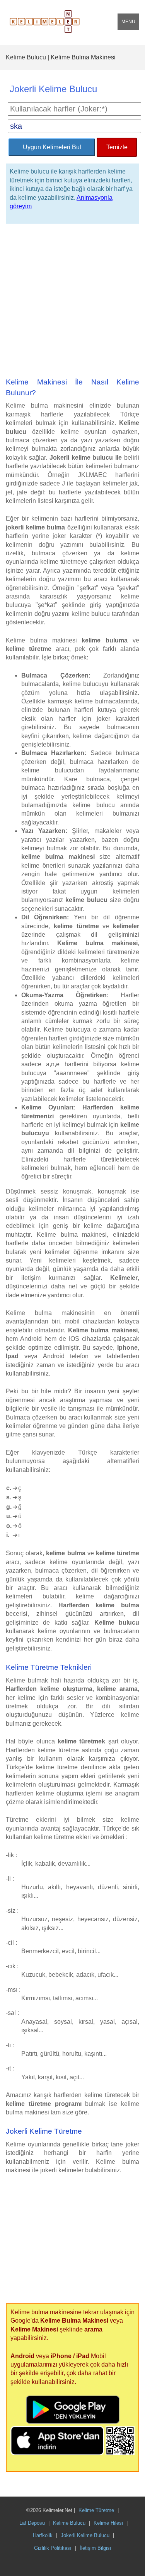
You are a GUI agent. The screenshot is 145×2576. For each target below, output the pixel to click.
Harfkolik (43, 2535)
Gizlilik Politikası (53, 2548)
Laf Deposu (32, 2523)
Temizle (117, 147)
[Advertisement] (72, 301)
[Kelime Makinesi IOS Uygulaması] (58, 2453)
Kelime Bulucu (69, 2523)
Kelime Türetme (96, 2510)
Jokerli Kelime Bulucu (85, 2535)
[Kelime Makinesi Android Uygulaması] (73, 2422)
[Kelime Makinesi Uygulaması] (120, 2453)
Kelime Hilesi (108, 2523)
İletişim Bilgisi (95, 2548)
